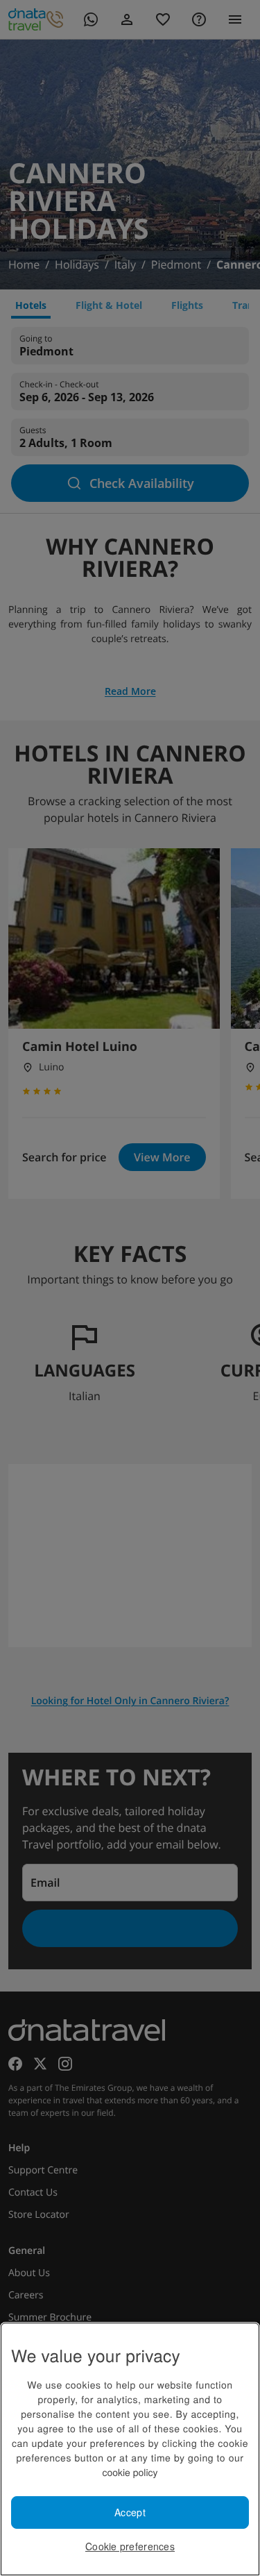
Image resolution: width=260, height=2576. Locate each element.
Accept (130, 2512)
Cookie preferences (130, 2546)
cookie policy (130, 2472)
